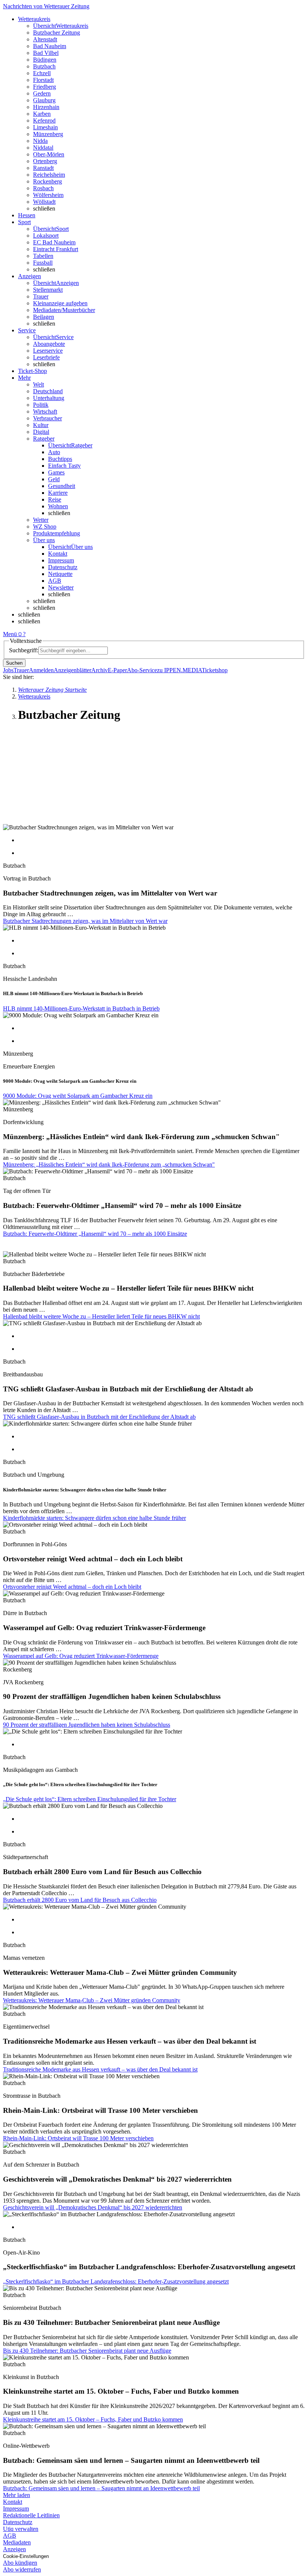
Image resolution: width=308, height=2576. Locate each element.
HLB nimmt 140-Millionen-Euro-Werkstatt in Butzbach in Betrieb (81, 1008)
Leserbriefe (46, 357)
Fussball (43, 263)
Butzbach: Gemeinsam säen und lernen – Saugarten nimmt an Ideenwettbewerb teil (101, 2488)
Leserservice (48, 351)
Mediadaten (17, 2542)
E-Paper (117, 670)
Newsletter (61, 587)
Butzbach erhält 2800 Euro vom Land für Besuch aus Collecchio (80, 1900)
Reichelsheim (49, 175)
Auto (54, 452)
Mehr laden (17, 2495)
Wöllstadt (44, 202)
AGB (55, 581)
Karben (42, 114)
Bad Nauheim (50, 46)
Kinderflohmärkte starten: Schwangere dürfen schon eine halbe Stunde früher (94, 1518)
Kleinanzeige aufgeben (60, 303)
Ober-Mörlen (49, 154)
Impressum (61, 560)
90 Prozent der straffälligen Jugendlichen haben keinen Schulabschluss (87, 1725)
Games (56, 472)
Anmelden (41, 670)
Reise (55, 499)
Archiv (100, 670)
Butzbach (44, 66)
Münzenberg (48, 134)
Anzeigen (14, 2549)
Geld (54, 479)
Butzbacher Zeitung (57, 33)
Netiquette (60, 574)
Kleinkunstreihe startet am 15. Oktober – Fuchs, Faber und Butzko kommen (93, 2419)
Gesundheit (62, 486)
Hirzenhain (46, 107)
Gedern (42, 93)
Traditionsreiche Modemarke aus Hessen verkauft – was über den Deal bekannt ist (100, 2069)
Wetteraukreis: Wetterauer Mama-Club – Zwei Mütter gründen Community (92, 2000)
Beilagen (44, 317)
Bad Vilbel (46, 53)
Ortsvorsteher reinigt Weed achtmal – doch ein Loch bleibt (72, 1587)
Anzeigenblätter (72, 670)
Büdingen (45, 60)
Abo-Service (142, 670)
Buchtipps (60, 459)
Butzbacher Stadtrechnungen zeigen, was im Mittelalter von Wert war (85, 921)
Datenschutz (63, 567)
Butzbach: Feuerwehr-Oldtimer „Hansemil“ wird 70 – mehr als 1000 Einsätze (95, 1234)
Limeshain (45, 127)
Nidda (40, 141)
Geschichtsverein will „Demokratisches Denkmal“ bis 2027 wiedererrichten (93, 2207)
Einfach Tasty (64, 466)
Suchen (14, 663)
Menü (10, 634)
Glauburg (44, 100)
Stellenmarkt (48, 290)
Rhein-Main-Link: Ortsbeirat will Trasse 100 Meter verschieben (78, 2138)
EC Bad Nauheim (54, 242)
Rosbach (43, 188)
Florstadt (43, 80)
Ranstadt (43, 168)
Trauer (41, 296)
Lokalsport (46, 236)
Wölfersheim (48, 195)
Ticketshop (215, 670)
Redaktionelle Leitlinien (31, 2515)
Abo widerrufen (22, 2569)
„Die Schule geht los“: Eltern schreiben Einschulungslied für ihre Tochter (90, 1799)
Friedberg (45, 87)
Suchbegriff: (24, 650)
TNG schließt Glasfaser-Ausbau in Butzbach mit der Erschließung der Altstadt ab (99, 1417)
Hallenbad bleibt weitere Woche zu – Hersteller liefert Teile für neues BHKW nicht (101, 1316)
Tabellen (43, 256)
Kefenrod (44, 120)
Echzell (42, 73)
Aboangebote (49, 344)
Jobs (8, 670)
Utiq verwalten (21, 2529)
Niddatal (43, 148)
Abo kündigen (20, 2563)
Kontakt (58, 554)
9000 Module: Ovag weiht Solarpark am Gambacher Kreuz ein (78, 1096)
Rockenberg (48, 181)
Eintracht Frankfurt (56, 249)
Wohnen (58, 506)
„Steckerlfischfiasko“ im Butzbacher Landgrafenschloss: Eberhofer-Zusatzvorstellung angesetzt (116, 2281)
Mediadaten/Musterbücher (64, 310)
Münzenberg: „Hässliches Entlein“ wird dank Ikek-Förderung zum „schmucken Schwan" (109, 1165)
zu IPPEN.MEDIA (179, 670)
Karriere (58, 493)
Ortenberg (45, 161)
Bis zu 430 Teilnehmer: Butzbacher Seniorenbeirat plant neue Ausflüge (87, 2351)
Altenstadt (45, 39)
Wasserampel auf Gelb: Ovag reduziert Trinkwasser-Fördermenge (81, 1656)
